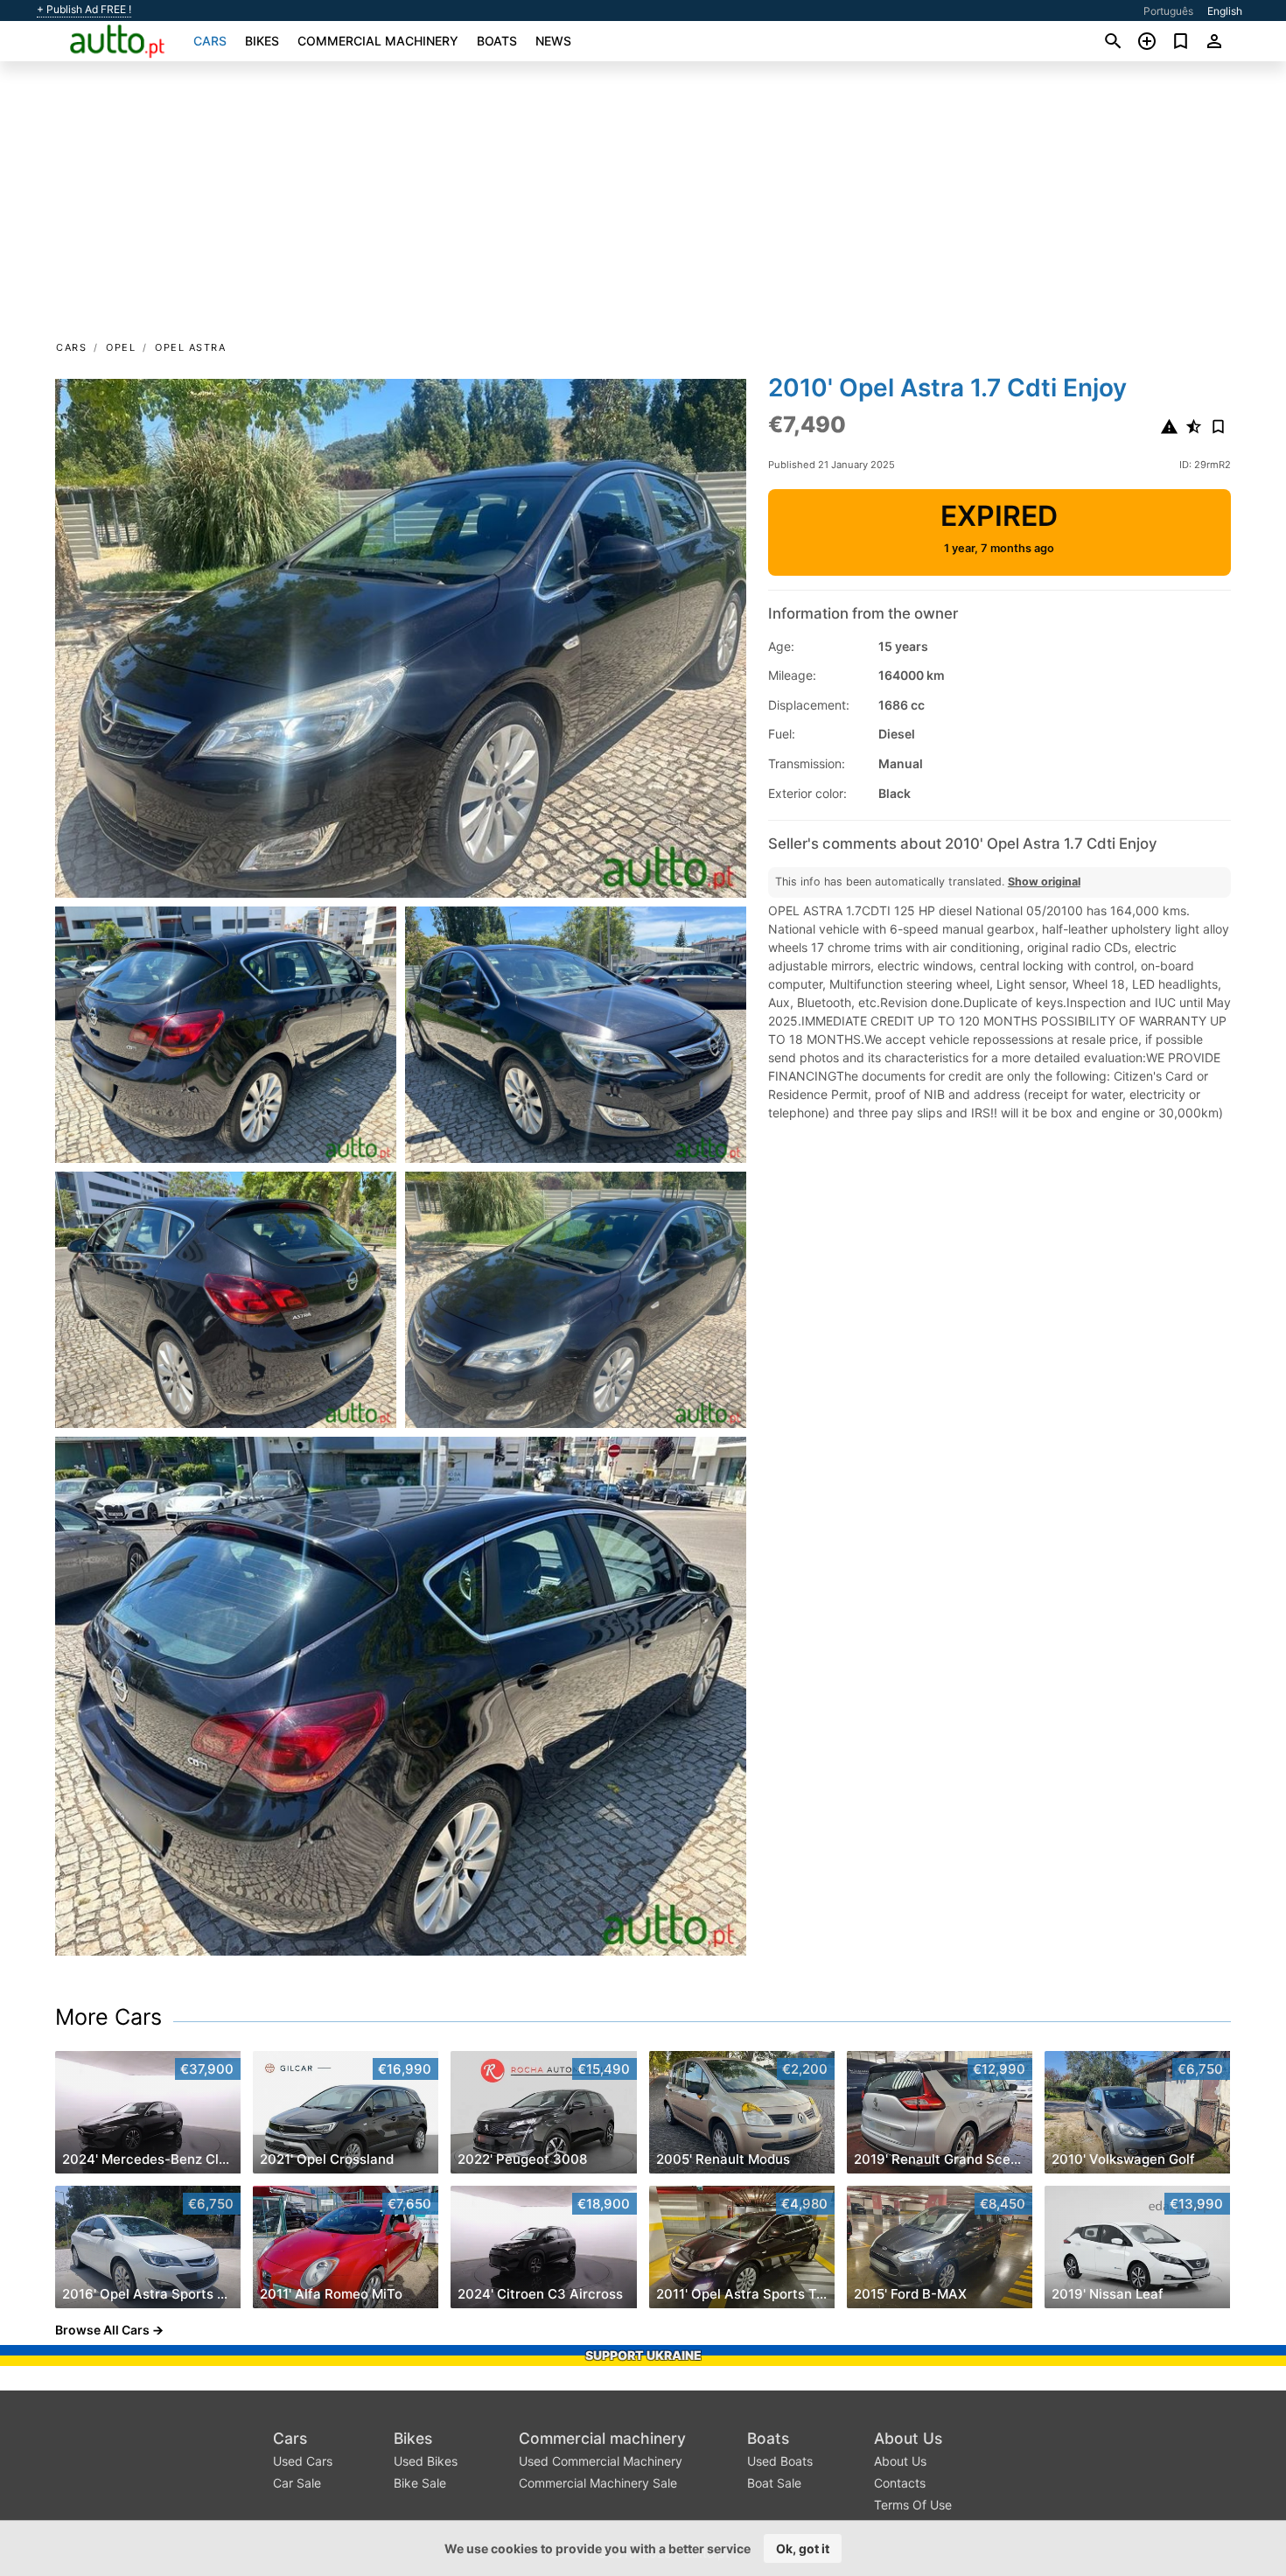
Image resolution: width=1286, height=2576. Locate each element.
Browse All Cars (102, 2330)
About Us (908, 2438)
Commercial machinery (378, 41)
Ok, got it (803, 2548)
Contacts (900, 2483)
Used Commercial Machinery (601, 2461)
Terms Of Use (913, 2505)
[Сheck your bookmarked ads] (1181, 41)
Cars (210, 41)
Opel (121, 347)
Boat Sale (774, 2483)
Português (1168, 11)
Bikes (262, 41)
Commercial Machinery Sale (598, 2483)
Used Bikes (426, 2461)
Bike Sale (420, 2483)
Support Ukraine (643, 2355)
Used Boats (780, 2461)
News (553, 41)
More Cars (108, 2017)
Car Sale (297, 2483)
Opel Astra (190, 347)
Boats (497, 41)
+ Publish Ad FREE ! (84, 10)
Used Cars (303, 2461)
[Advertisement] (643, 206)
